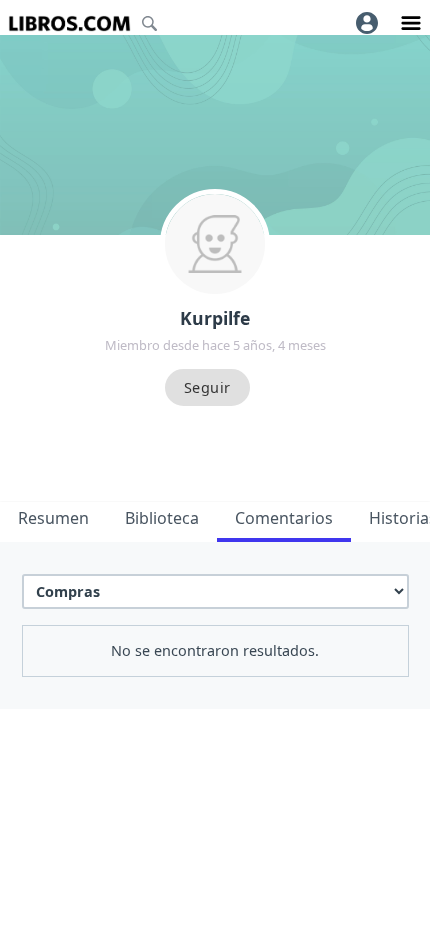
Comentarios (284, 518)
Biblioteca (162, 518)
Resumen (53, 518)
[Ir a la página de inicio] (69, 23)
